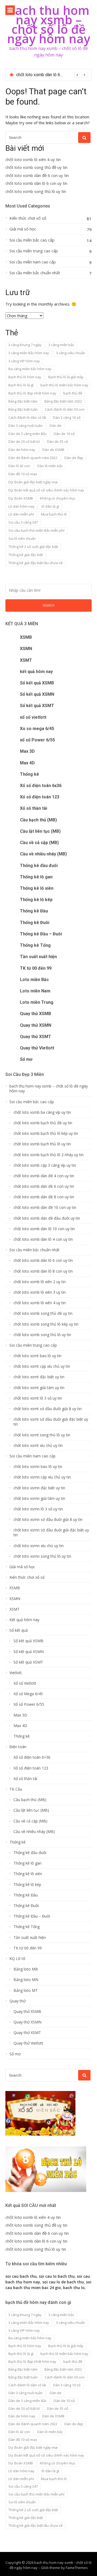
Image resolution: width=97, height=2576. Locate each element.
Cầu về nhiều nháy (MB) (43, 854)
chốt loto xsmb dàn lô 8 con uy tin (43, 1271)
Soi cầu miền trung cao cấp (34, 251)
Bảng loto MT (26, 1990)
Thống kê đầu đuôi (39, 866)
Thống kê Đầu (34, 911)
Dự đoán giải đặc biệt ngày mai (33, 482)
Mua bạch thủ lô (54, 514)
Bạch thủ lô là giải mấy (66, 377)
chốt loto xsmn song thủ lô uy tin (42, 1556)
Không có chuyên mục (58, 498)
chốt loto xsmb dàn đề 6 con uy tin (37, 175)
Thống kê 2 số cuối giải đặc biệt (33, 547)
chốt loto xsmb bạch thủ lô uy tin (42, 1144)
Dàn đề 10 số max (23, 474)
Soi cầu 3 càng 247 (23, 522)
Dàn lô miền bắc (50, 466)
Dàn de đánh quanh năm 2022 (33, 458)
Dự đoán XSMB (21, 498)
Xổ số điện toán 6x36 (41, 786)
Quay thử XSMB (35, 1014)
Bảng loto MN (26, 1980)
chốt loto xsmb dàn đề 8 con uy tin (44, 1197)
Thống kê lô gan (36, 877)
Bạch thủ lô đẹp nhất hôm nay (32, 393)
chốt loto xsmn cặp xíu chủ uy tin (42, 1477)
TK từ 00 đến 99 (36, 968)
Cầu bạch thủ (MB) (38, 820)
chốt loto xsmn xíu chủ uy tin (39, 1546)
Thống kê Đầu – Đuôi (41, 934)
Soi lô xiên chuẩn (22, 538)
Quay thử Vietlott (37, 1048)
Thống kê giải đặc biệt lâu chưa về (35, 563)
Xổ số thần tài (34, 808)
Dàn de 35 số (58, 441)
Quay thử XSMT (36, 1037)
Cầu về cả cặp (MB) (39, 843)
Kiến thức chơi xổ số (28, 218)
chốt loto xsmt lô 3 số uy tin (38, 1398)
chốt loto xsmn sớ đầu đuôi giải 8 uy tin (48, 1520)
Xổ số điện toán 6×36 (32, 1757)
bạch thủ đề (73, 393)
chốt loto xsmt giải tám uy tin (39, 1388)
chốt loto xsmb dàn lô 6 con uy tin (48, 75)
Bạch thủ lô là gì (21, 385)
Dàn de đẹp (74, 458)
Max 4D (27, 763)
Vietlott (16, 1673)
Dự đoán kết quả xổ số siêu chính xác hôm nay (46, 490)
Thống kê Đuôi (35, 923)
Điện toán (18, 1747)
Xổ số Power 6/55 (29, 1704)
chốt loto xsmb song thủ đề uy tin (36, 167)
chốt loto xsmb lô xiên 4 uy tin (33, 160)
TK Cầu (16, 1789)
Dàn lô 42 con (19, 466)
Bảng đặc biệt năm (23, 401)
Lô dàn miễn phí (21, 514)
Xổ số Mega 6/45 (28, 1694)
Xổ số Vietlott (25, 1683)
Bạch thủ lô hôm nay (25, 377)
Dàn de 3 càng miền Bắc (27, 434)
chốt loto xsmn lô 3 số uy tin (38, 1509)
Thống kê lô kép (36, 900)
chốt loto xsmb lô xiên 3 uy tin (40, 1292)
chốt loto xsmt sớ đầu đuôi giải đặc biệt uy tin (51, 1422)
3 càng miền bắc (61, 345)
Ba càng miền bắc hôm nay (30, 369)
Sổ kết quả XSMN (37, 694)
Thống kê (30, 774)
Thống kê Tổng (35, 945)
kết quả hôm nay (36, 672)
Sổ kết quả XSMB (37, 683)
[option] (52, 75)
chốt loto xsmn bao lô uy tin (38, 1467)
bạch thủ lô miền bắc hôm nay (64, 385)
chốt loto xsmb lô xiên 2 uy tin (40, 1282)
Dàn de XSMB (53, 450)
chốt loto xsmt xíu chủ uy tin (38, 1446)
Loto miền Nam (35, 991)
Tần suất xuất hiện (38, 957)
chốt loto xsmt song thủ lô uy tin (42, 1435)
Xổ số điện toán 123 (40, 797)
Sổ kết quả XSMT (37, 706)
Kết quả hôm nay (24, 1620)
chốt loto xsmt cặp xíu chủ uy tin (42, 1366)
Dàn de (56, 426)
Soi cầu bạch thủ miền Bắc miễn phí (36, 530)
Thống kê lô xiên (37, 888)
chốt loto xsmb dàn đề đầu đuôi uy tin (47, 1218)
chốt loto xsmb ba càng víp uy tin (42, 1112)
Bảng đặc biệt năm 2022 (63, 401)
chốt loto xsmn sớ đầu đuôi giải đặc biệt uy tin (51, 1533)
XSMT (26, 660)
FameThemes (77, 2568)
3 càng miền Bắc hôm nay (29, 353)
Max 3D (27, 751)
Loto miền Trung (37, 1002)
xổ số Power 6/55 (37, 740)
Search (48, 605)
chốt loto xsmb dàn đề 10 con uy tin (45, 1207)
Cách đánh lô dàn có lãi (27, 417)
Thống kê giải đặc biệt (26, 555)
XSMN (26, 649)
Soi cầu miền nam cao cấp (33, 262)
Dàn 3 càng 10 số (67, 417)
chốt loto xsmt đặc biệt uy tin (39, 1377)
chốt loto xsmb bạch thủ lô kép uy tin (46, 1133)
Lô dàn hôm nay (21, 506)
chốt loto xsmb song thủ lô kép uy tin (46, 1324)
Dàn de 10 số (64, 434)
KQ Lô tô (17, 1959)
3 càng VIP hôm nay (24, 361)
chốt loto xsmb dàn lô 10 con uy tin (44, 1229)
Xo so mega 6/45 (37, 729)
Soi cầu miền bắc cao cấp (32, 240)
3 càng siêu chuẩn (71, 353)
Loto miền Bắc (34, 980)
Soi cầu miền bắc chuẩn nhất (35, 273)
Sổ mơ (26, 1059)
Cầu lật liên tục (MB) (40, 831)
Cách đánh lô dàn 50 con (65, 409)
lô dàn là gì (50, 506)
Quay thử (18, 2001)
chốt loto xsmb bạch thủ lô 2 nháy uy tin (48, 1155)
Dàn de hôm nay (22, 450)
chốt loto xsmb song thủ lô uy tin (36, 191)
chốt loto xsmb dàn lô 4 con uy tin (43, 1239)
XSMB (26, 637)
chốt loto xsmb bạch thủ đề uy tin (43, 1123)
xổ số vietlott (33, 717)
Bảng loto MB (26, 1969)
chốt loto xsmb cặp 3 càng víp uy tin (45, 1165)
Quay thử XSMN (36, 1025)
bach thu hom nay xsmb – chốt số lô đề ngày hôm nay (49, 24)
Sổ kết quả (19, 1630)
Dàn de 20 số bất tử (24, 441)
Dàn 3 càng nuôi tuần (25, 426)
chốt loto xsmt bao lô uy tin (37, 1356)
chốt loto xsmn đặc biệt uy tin (39, 1488)
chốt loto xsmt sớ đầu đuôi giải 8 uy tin (48, 1409)
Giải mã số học (23, 229)
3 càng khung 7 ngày (25, 345)
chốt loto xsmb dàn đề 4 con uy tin (44, 1176)
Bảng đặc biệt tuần (23, 409)
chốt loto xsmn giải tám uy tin (39, 1498)
